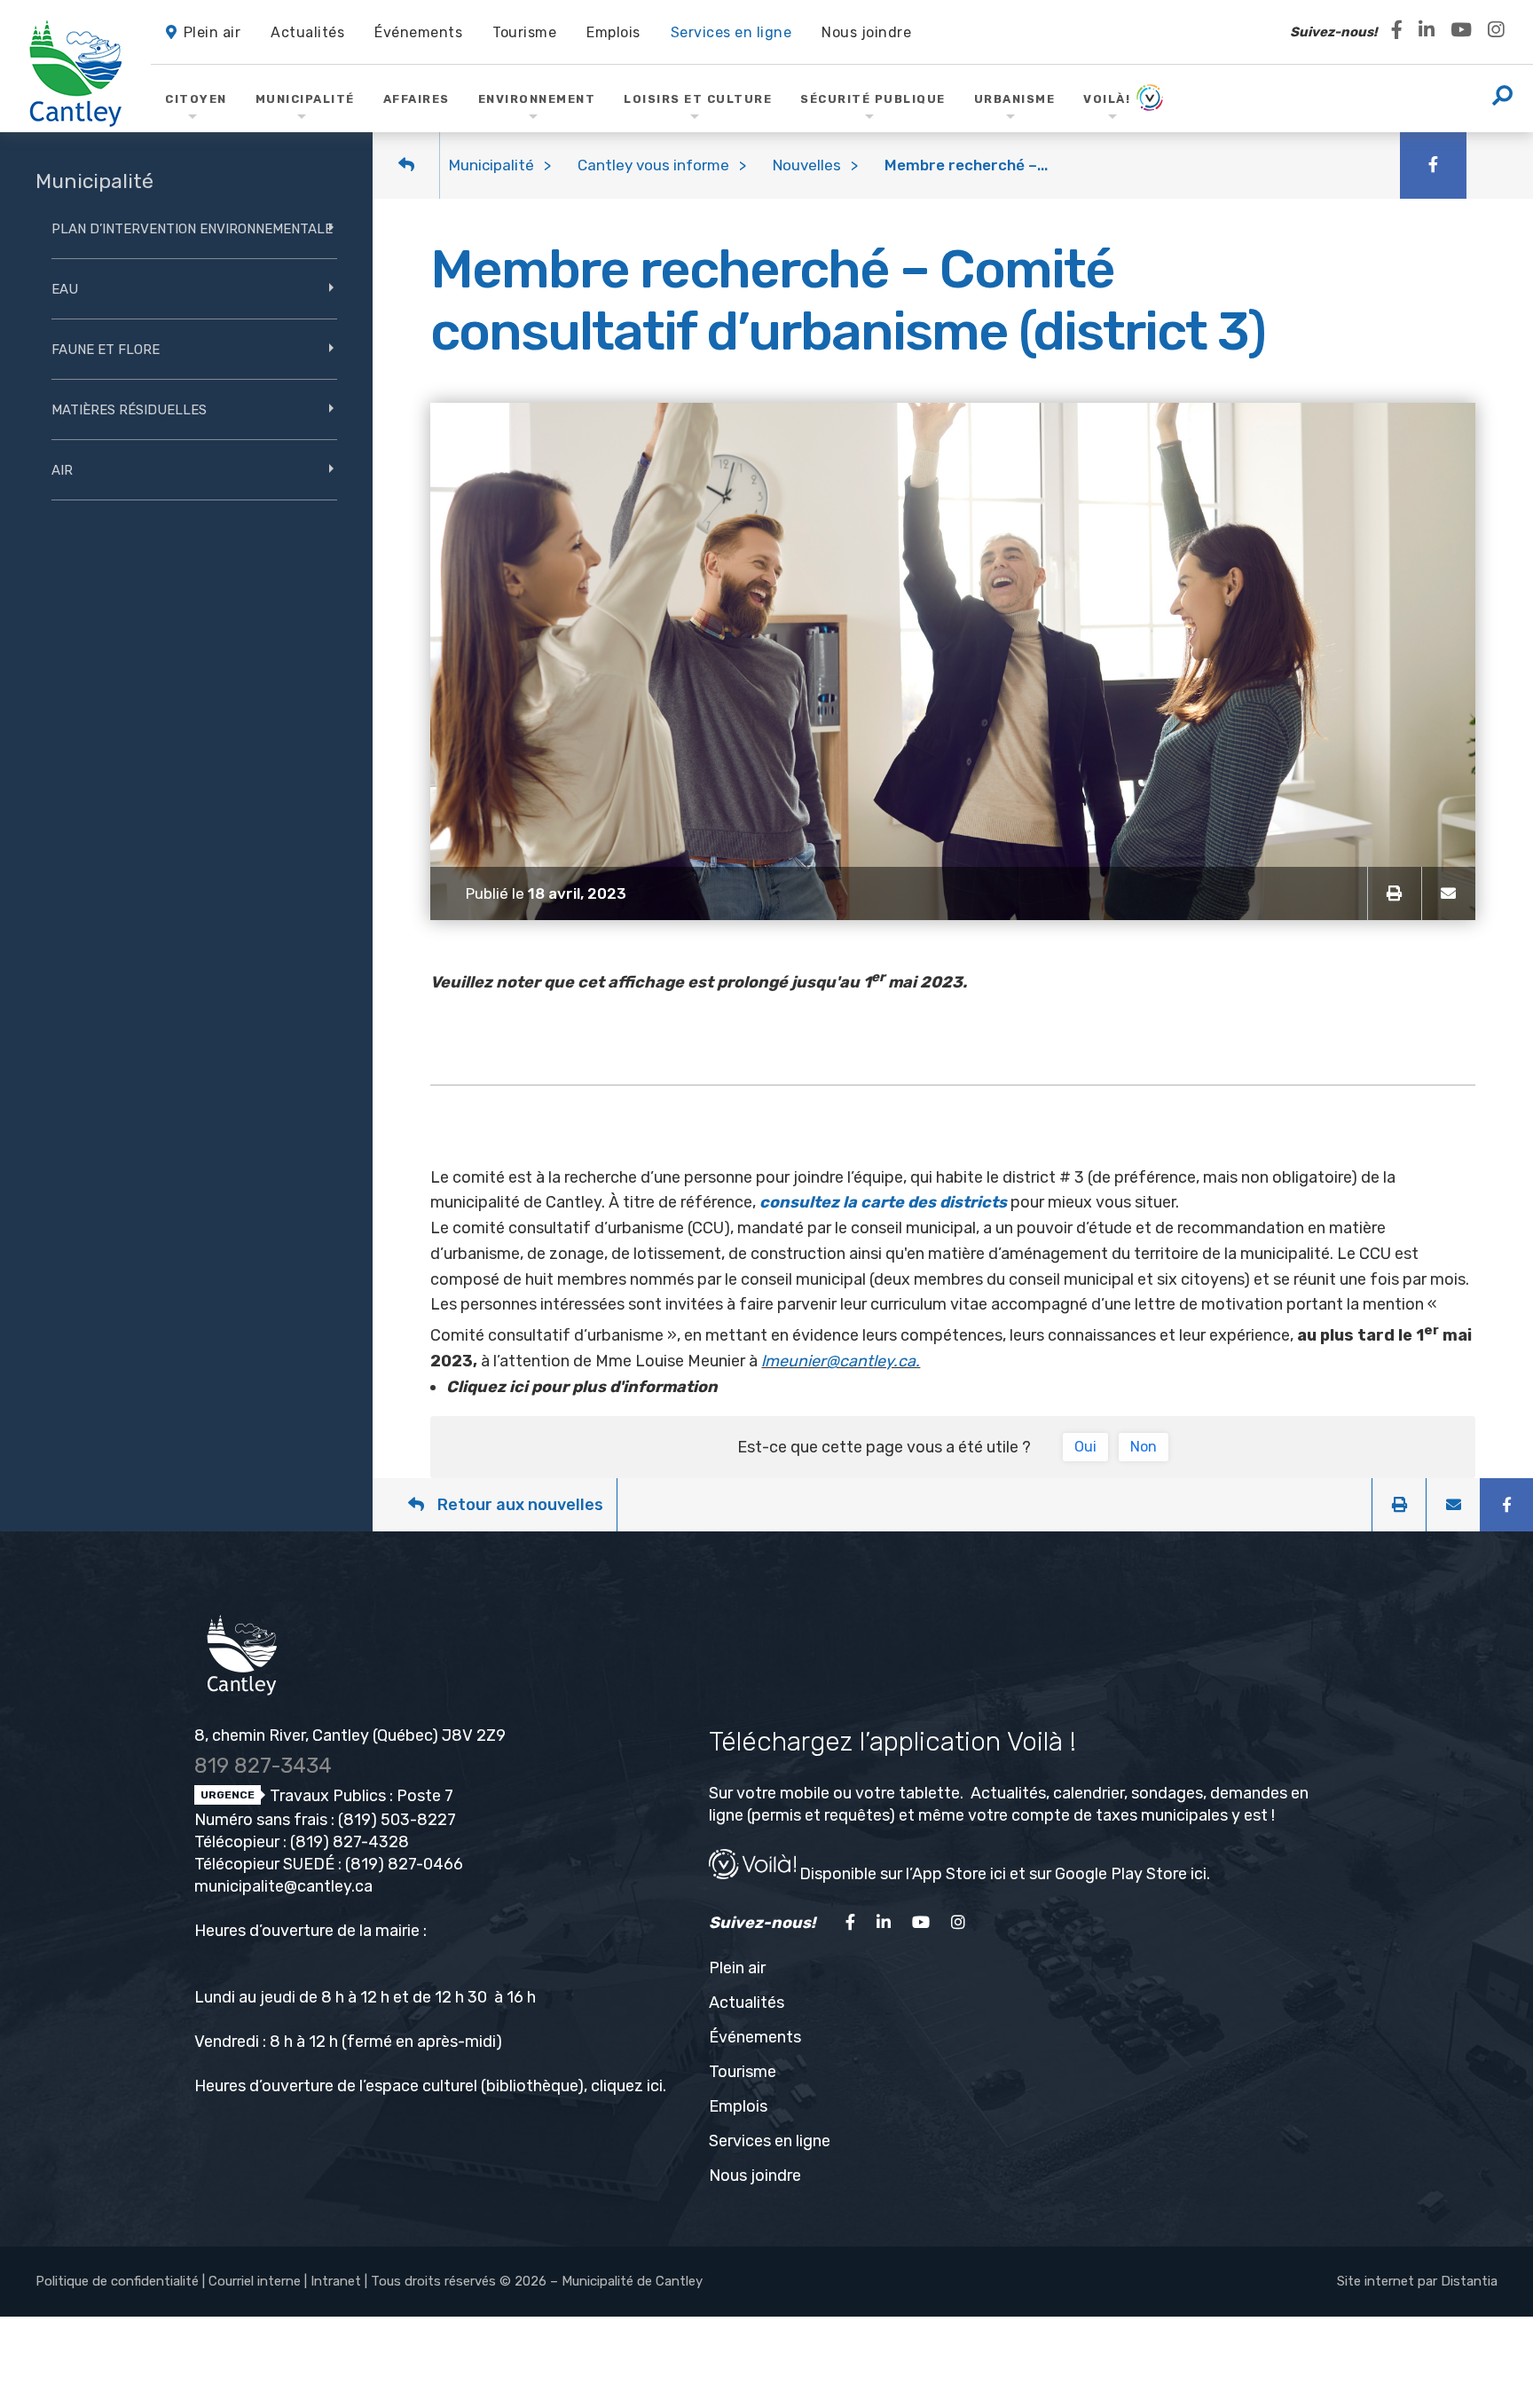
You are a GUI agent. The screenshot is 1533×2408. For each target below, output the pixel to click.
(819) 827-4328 (350, 1842)
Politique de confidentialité (117, 2281)
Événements (755, 2037)
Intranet (336, 2281)
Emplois (738, 2106)
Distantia (1469, 2281)
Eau (65, 289)
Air (62, 470)
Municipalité (491, 165)
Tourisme (743, 2072)
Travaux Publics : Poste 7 (360, 1796)
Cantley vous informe (653, 165)
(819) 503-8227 (397, 1820)
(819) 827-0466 (404, 1864)
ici (655, 2086)
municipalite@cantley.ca (283, 1886)
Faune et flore (106, 350)
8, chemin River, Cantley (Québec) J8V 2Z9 (350, 1735)
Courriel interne (255, 2281)
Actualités (747, 2003)
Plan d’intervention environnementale (192, 229)
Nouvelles (807, 165)
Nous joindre (755, 2176)
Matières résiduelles (129, 410)
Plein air (737, 1968)
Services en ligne (770, 2141)
